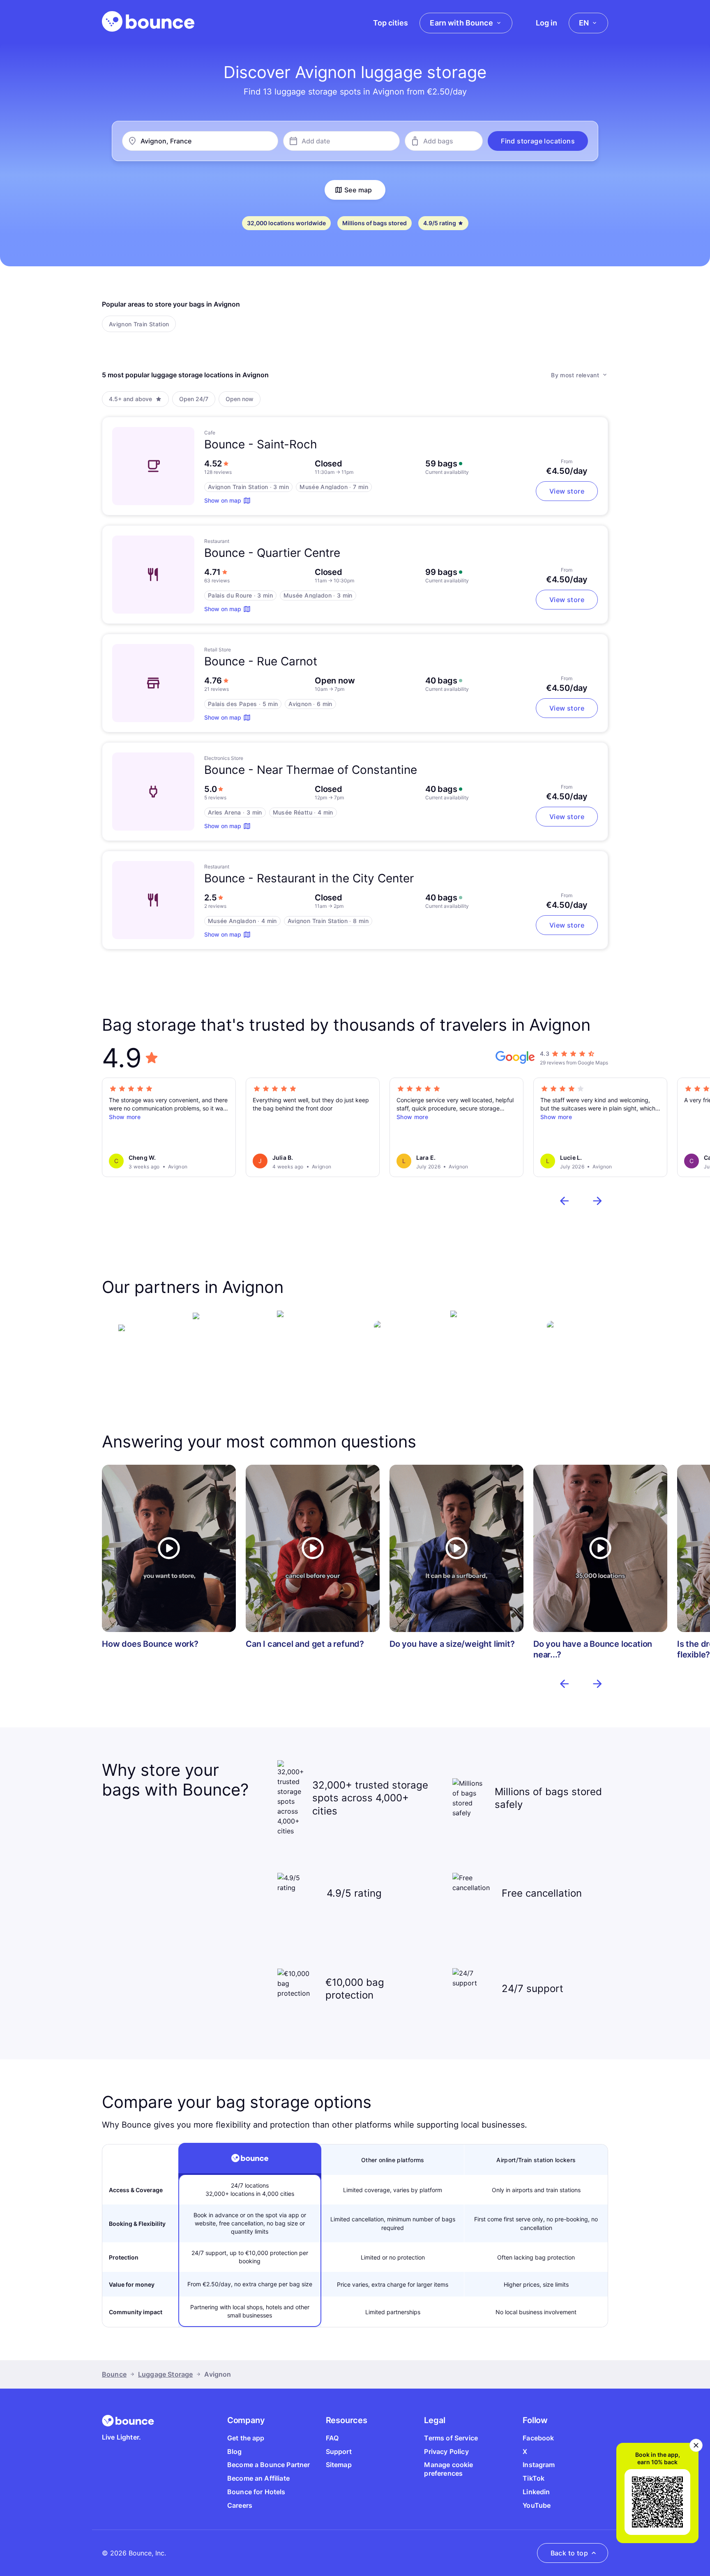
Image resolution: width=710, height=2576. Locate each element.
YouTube (537, 2505)
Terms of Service (451, 2438)
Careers (240, 2505)
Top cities (391, 23)
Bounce (114, 2374)
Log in (546, 23)
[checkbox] (139, 324)
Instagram (539, 2465)
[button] (538, 141)
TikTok (534, 2478)
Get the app (246, 2438)
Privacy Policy (446, 2451)
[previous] (565, 1201)
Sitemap (339, 2465)
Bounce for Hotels (256, 2492)
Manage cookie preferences (448, 2469)
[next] (597, 1201)
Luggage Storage (165, 2374)
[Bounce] (148, 21)
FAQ (332, 2438)
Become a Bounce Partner (269, 2465)
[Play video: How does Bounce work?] (169, 1549)
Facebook (538, 2438)
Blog (235, 2451)
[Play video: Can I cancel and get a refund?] (313, 1549)
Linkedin (536, 2492)
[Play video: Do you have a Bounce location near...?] (600, 1549)
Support (339, 2451)
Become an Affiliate (258, 2478)
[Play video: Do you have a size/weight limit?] (456, 1549)
